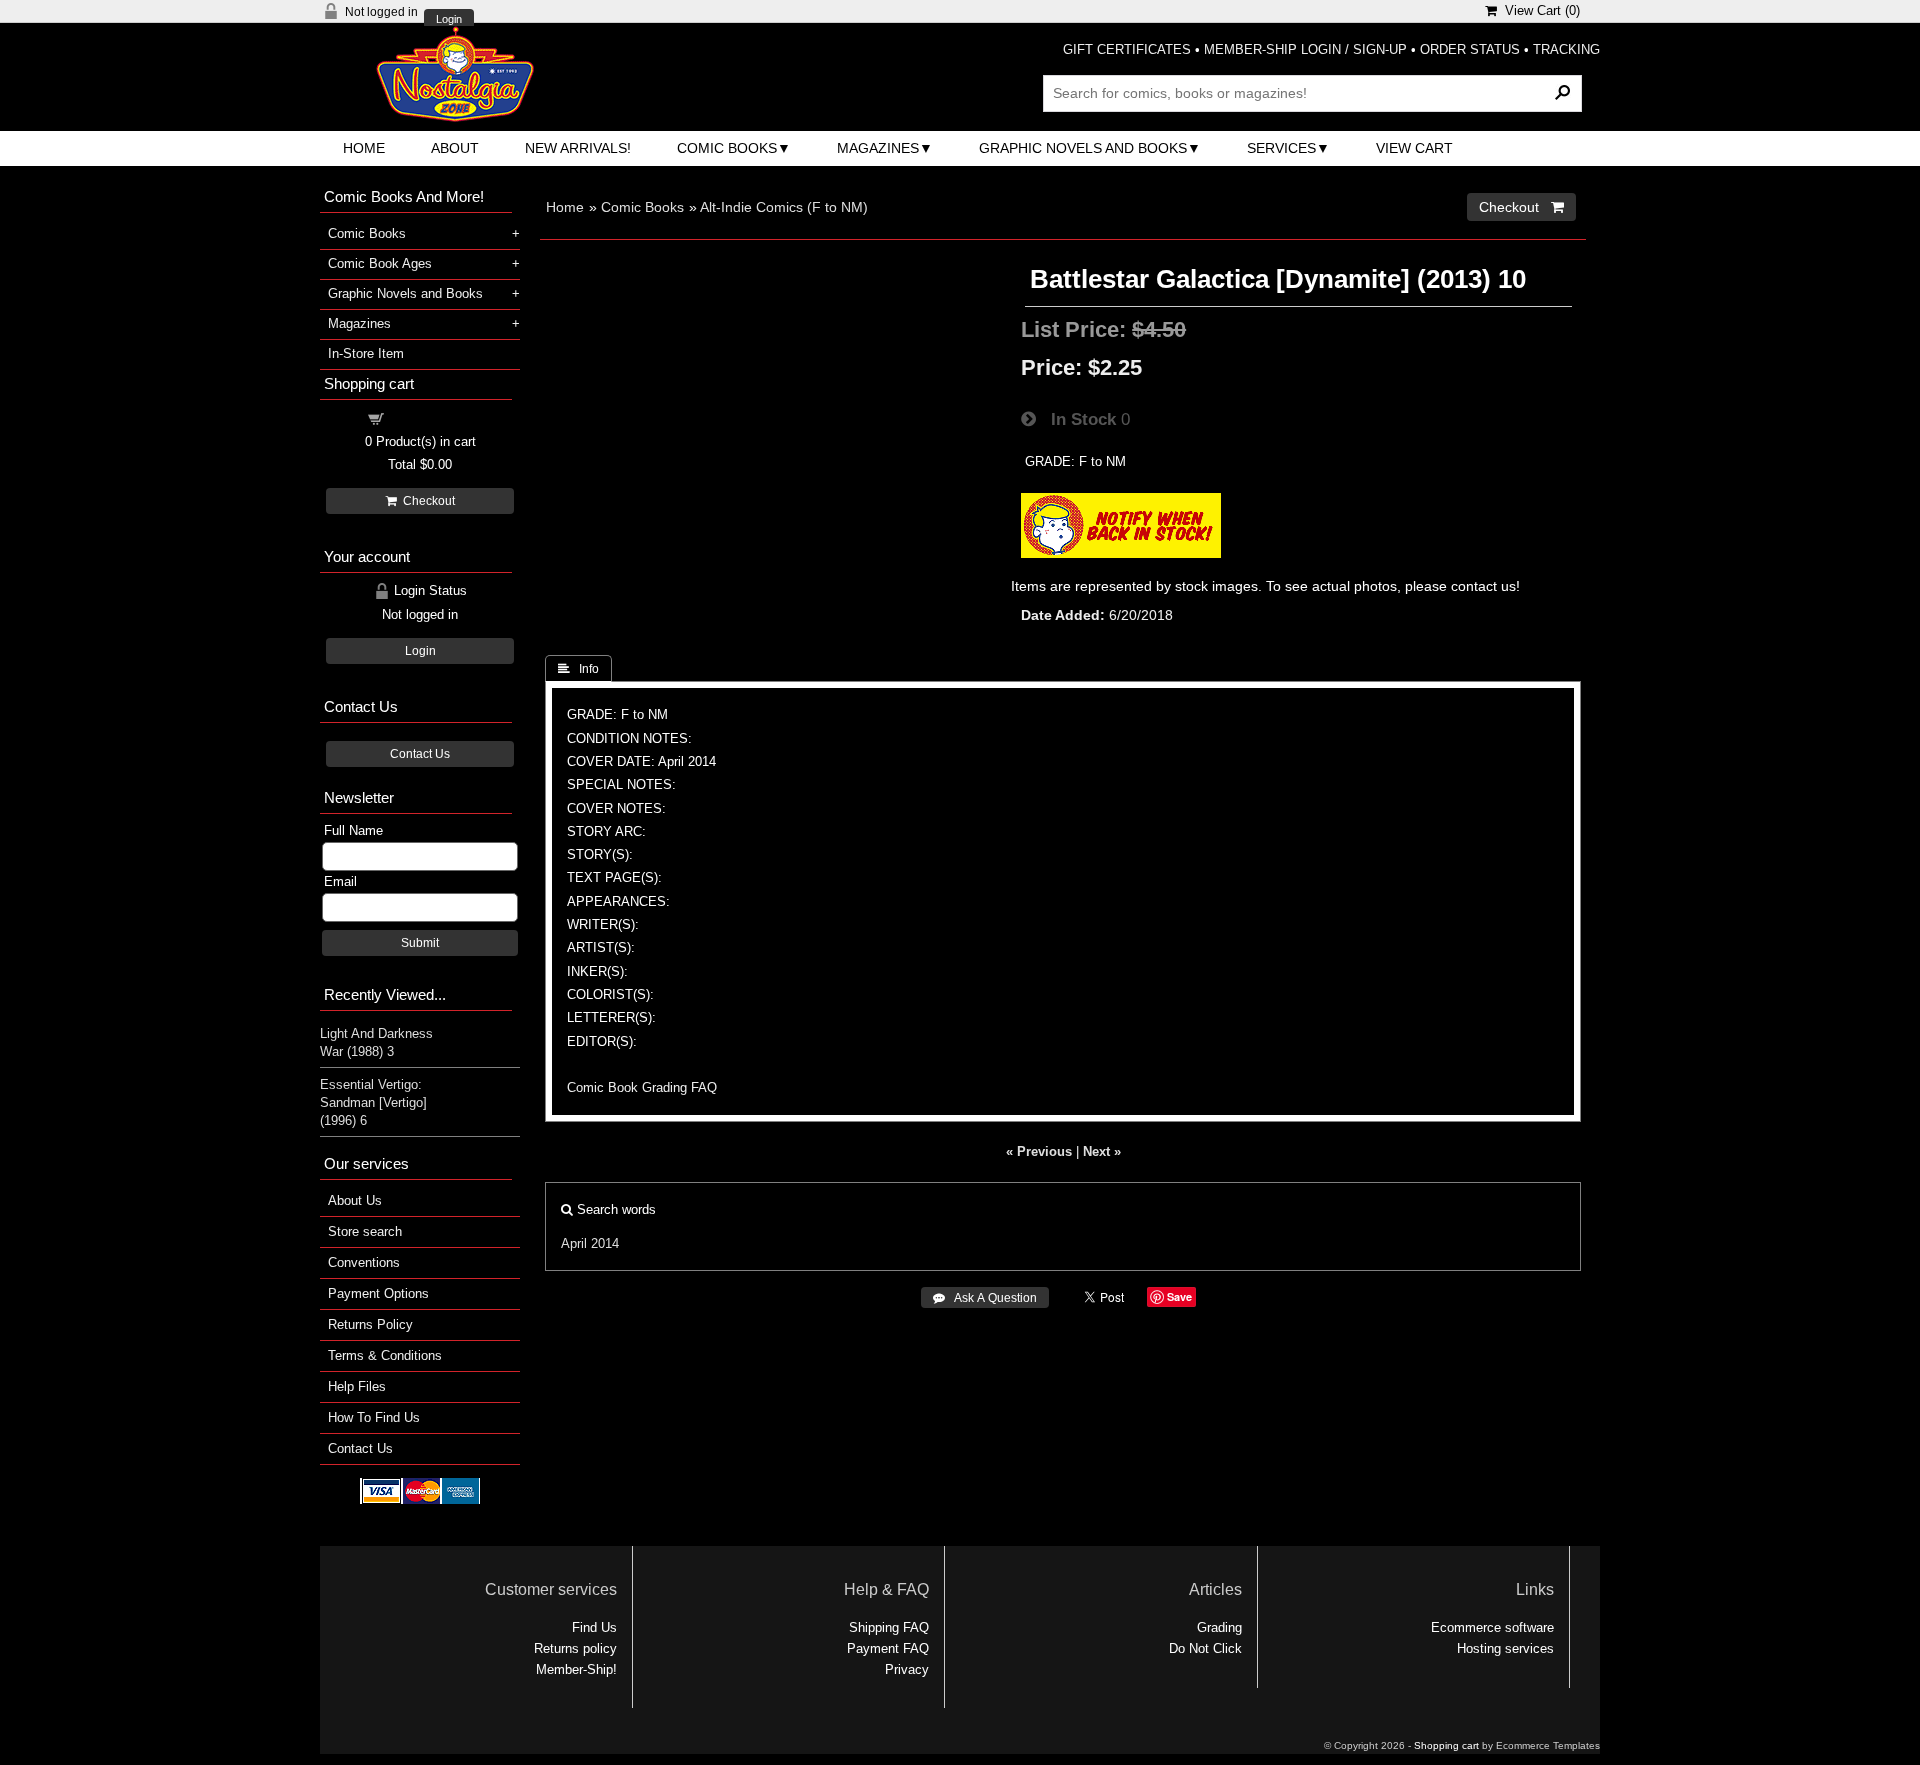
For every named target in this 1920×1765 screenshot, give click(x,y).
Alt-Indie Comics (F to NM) (784, 207)
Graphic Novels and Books (1083, 148)
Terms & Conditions (385, 1355)
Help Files (357, 1386)
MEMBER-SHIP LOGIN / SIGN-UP (1305, 49)
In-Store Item (366, 353)
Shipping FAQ (889, 1627)
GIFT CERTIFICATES (1127, 49)
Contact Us (420, 754)
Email (340, 881)
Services (1281, 148)
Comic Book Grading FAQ (642, 1087)
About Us (355, 1200)
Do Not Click (1205, 1648)
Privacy (907, 1669)
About (455, 148)
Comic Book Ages (380, 263)
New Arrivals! (578, 148)
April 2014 (590, 1243)
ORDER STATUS (1470, 49)
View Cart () (1538, 10)
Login (449, 19)
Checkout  (1521, 207)
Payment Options (378, 1293)
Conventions (364, 1262)
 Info (578, 669)
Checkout (426, 501)
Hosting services (1505, 1648)
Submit (420, 943)
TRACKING (1566, 49)
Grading (1219, 1627)
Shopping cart (432, 417)
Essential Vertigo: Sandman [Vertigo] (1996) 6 (373, 1102)
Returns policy (575, 1648)
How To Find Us (374, 1417)
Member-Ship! (576, 1669)
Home (364, 148)
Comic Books (727, 148)
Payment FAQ (888, 1648)
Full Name (353, 830)
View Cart (1414, 148)
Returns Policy (370, 1324)
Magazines (878, 148)
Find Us (594, 1627)
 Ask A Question (985, 1298)
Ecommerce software (1492, 1627)
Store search (365, 1231)
